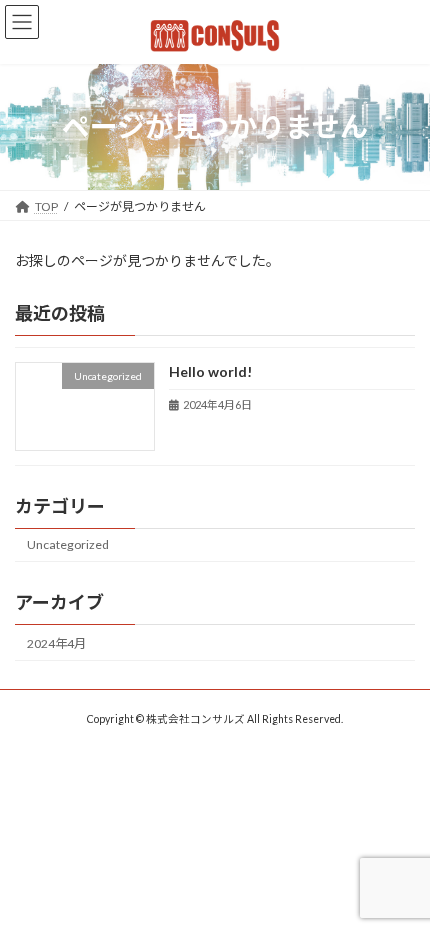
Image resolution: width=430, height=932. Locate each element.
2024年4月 (56, 643)
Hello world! (210, 371)
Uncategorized (68, 544)
